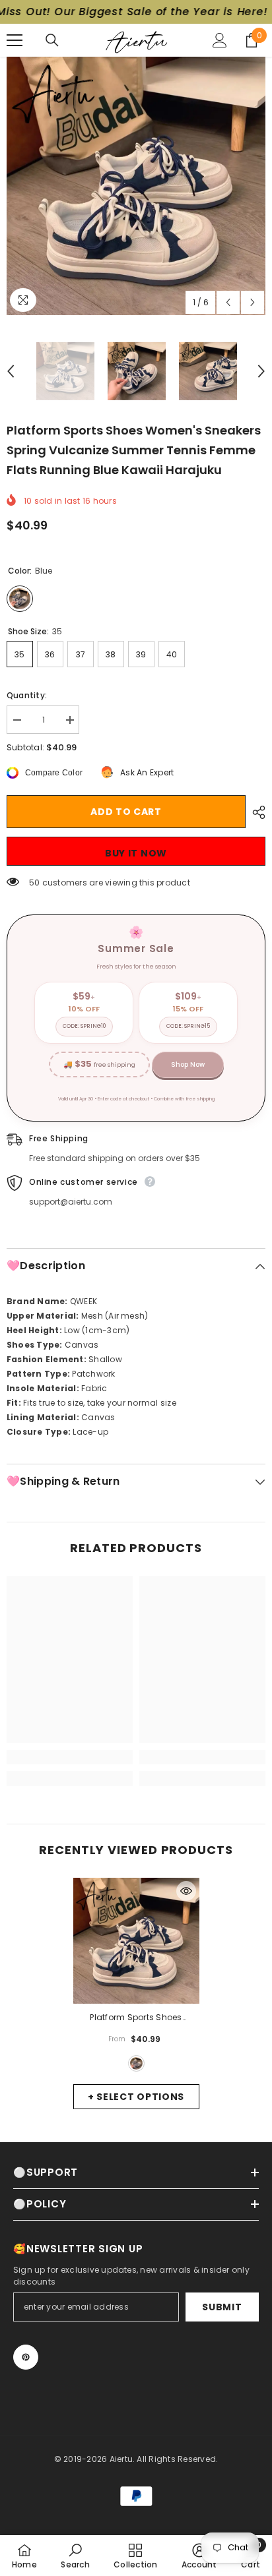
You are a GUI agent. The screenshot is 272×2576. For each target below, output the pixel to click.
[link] (70, 1757)
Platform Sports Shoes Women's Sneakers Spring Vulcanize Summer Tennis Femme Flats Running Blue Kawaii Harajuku (136, 2018)
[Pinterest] (26, 2357)
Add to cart (126, 812)
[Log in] (220, 40)
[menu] (15, 40)
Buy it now (136, 853)
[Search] (52, 40)
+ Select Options (136, 2097)
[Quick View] (186, 1891)
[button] (228, 302)
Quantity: (27, 695)
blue (136, 2063)
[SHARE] (255, 812)
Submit (222, 2307)
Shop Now (188, 1064)
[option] (136, 186)
